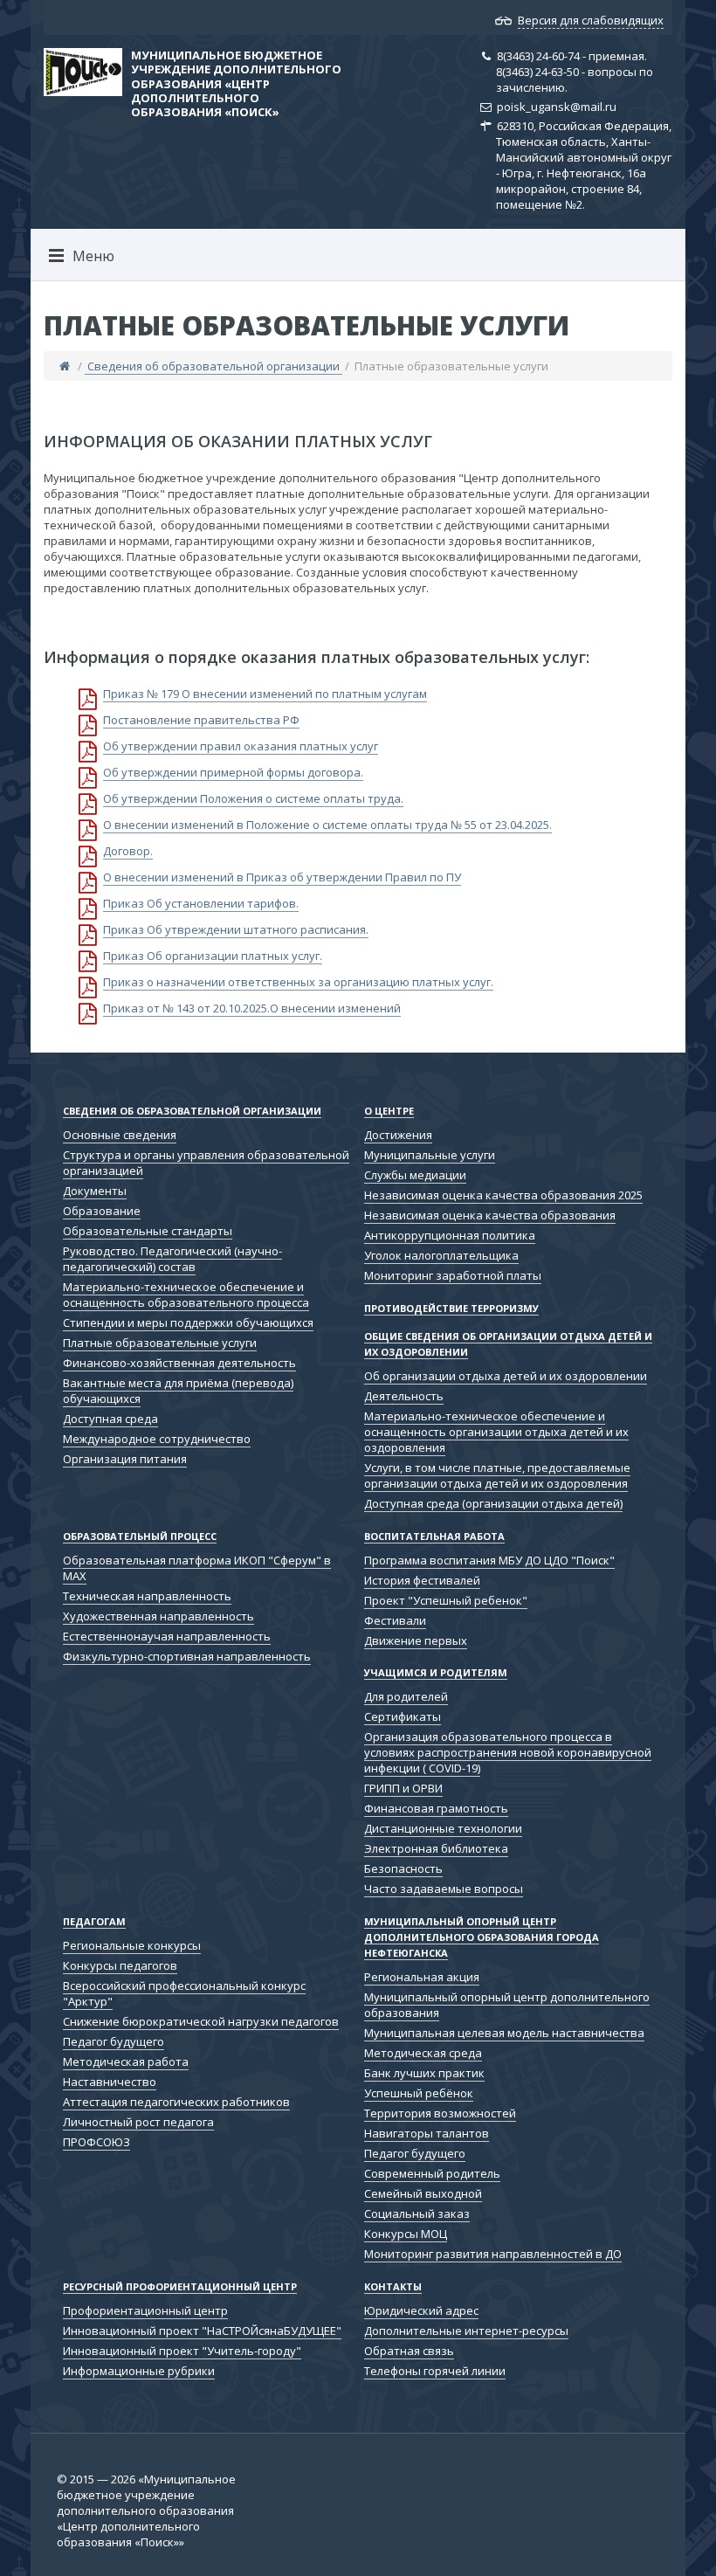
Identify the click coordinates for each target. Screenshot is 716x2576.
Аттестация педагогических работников (176, 2102)
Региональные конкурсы (132, 1945)
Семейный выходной (423, 2193)
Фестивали (395, 1620)
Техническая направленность (147, 1596)
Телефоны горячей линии (435, 2371)
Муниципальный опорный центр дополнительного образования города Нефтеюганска (482, 1937)
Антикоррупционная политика (450, 1235)
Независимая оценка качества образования (490, 1215)
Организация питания (125, 1459)
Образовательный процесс (140, 1536)
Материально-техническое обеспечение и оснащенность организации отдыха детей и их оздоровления (496, 1432)
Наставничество (110, 2082)
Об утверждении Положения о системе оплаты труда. (253, 798)
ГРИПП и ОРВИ (403, 1788)
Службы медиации (415, 1175)
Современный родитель (432, 2173)
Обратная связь (409, 2351)
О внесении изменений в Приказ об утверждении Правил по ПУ (282, 877)
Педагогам (94, 1921)
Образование (102, 1211)
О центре (389, 1111)
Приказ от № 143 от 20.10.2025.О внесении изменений (252, 1008)
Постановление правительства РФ (201, 720)
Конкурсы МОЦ (406, 2234)
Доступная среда (110, 1419)
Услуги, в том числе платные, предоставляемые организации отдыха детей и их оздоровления (497, 1475)
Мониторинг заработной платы (453, 1275)
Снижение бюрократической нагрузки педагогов (201, 2021)
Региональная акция (422, 1977)
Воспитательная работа (434, 1536)
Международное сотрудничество (157, 1439)
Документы (95, 1191)
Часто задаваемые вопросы (444, 1889)
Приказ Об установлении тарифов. (201, 903)
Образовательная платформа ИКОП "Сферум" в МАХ (197, 1568)
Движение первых (416, 1640)
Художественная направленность (158, 1616)
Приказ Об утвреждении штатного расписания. (236, 929)
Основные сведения (120, 1135)
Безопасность (403, 1868)
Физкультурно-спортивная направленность (187, 1656)
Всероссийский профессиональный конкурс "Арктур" (184, 1993)
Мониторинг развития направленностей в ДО (493, 2254)
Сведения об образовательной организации (213, 366)
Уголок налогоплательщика (441, 1255)
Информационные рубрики (139, 2371)
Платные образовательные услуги (160, 1343)
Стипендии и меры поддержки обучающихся (188, 1323)
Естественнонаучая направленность (167, 1636)
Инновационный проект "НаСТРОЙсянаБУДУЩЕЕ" (202, 2331)
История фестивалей (422, 1580)
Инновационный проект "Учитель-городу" (182, 2351)
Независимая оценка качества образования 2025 (503, 1195)
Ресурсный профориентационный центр (180, 2286)
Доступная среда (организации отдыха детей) (493, 1503)
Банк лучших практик (424, 2073)
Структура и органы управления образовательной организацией (206, 1163)
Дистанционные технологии (443, 1828)
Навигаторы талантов (427, 2133)
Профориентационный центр (145, 2310)
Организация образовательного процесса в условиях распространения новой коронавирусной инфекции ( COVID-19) (508, 1752)
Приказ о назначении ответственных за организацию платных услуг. (298, 982)
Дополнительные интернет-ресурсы (466, 2331)
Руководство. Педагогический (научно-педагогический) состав (172, 1259)
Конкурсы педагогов (120, 1965)
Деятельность (404, 1396)
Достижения (398, 1135)
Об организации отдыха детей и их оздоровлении (506, 1376)
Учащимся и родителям (436, 1672)
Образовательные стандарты (148, 1231)
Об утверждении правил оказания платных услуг (241, 746)
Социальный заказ (417, 2213)
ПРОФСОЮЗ (96, 2142)
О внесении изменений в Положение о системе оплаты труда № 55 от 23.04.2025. (327, 825)
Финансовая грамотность (436, 1808)
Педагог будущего (114, 2041)
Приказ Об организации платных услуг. (213, 956)
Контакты (393, 2286)
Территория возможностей (440, 2113)
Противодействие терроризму (451, 1308)
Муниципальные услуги (430, 1155)
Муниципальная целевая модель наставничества (504, 2033)
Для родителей (406, 1696)
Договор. (128, 851)
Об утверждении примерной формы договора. (233, 772)
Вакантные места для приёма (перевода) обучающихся (178, 1391)
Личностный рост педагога (138, 2122)
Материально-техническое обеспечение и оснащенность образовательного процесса (186, 1295)
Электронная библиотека (436, 1848)
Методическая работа (126, 2061)
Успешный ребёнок (419, 2093)
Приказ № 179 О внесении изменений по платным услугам (265, 694)
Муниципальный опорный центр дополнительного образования (507, 2005)
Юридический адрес (421, 2310)
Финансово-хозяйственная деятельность (179, 1363)
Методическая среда (423, 2053)
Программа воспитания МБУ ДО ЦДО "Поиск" (489, 1560)
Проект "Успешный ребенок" (446, 1600)
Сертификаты (403, 1716)
